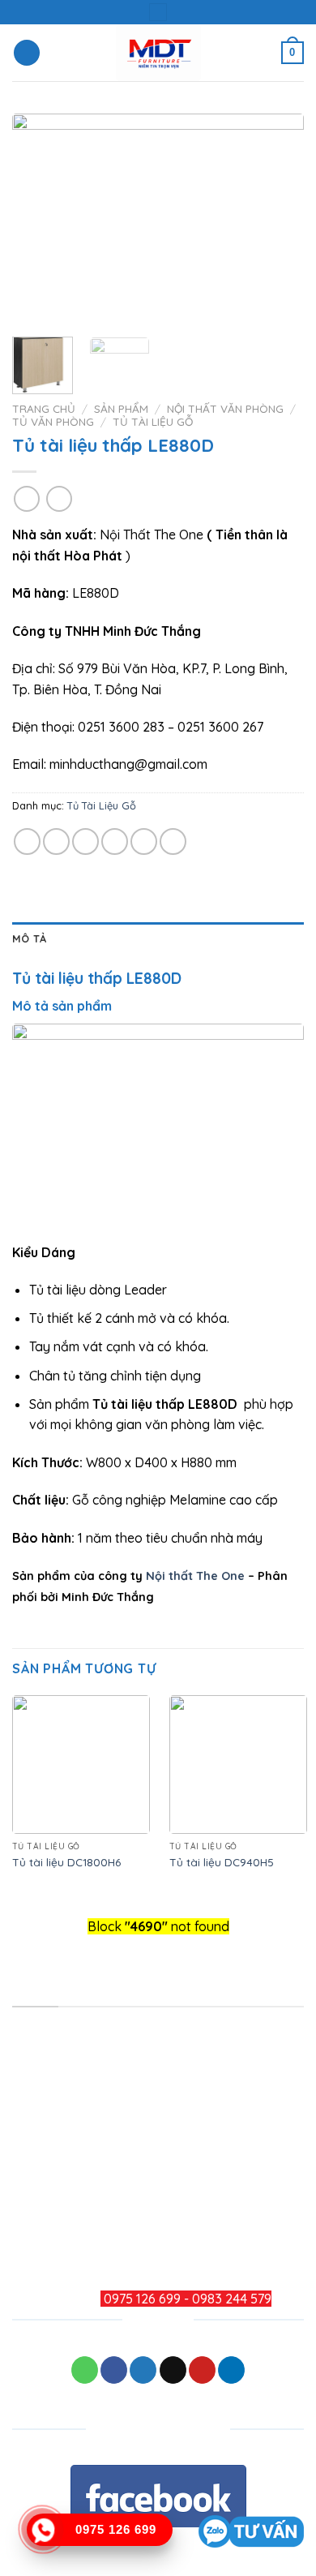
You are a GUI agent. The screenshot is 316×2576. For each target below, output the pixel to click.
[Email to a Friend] (115, 841)
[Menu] (27, 53)
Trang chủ (44, 408)
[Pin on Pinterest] (144, 841)
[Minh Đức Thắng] (158, 53)
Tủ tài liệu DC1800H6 (66, 1862)
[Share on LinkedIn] (173, 841)
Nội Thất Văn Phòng (225, 408)
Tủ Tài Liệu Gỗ (153, 421)
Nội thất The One (195, 1576)
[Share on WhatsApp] (27, 841)
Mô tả (29, 938)
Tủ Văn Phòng (53, 421)
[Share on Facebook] (56, 841)
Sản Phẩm (121, 408)
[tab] (158, 938)
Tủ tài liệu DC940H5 (222, 1862)
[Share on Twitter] (85, 841)
